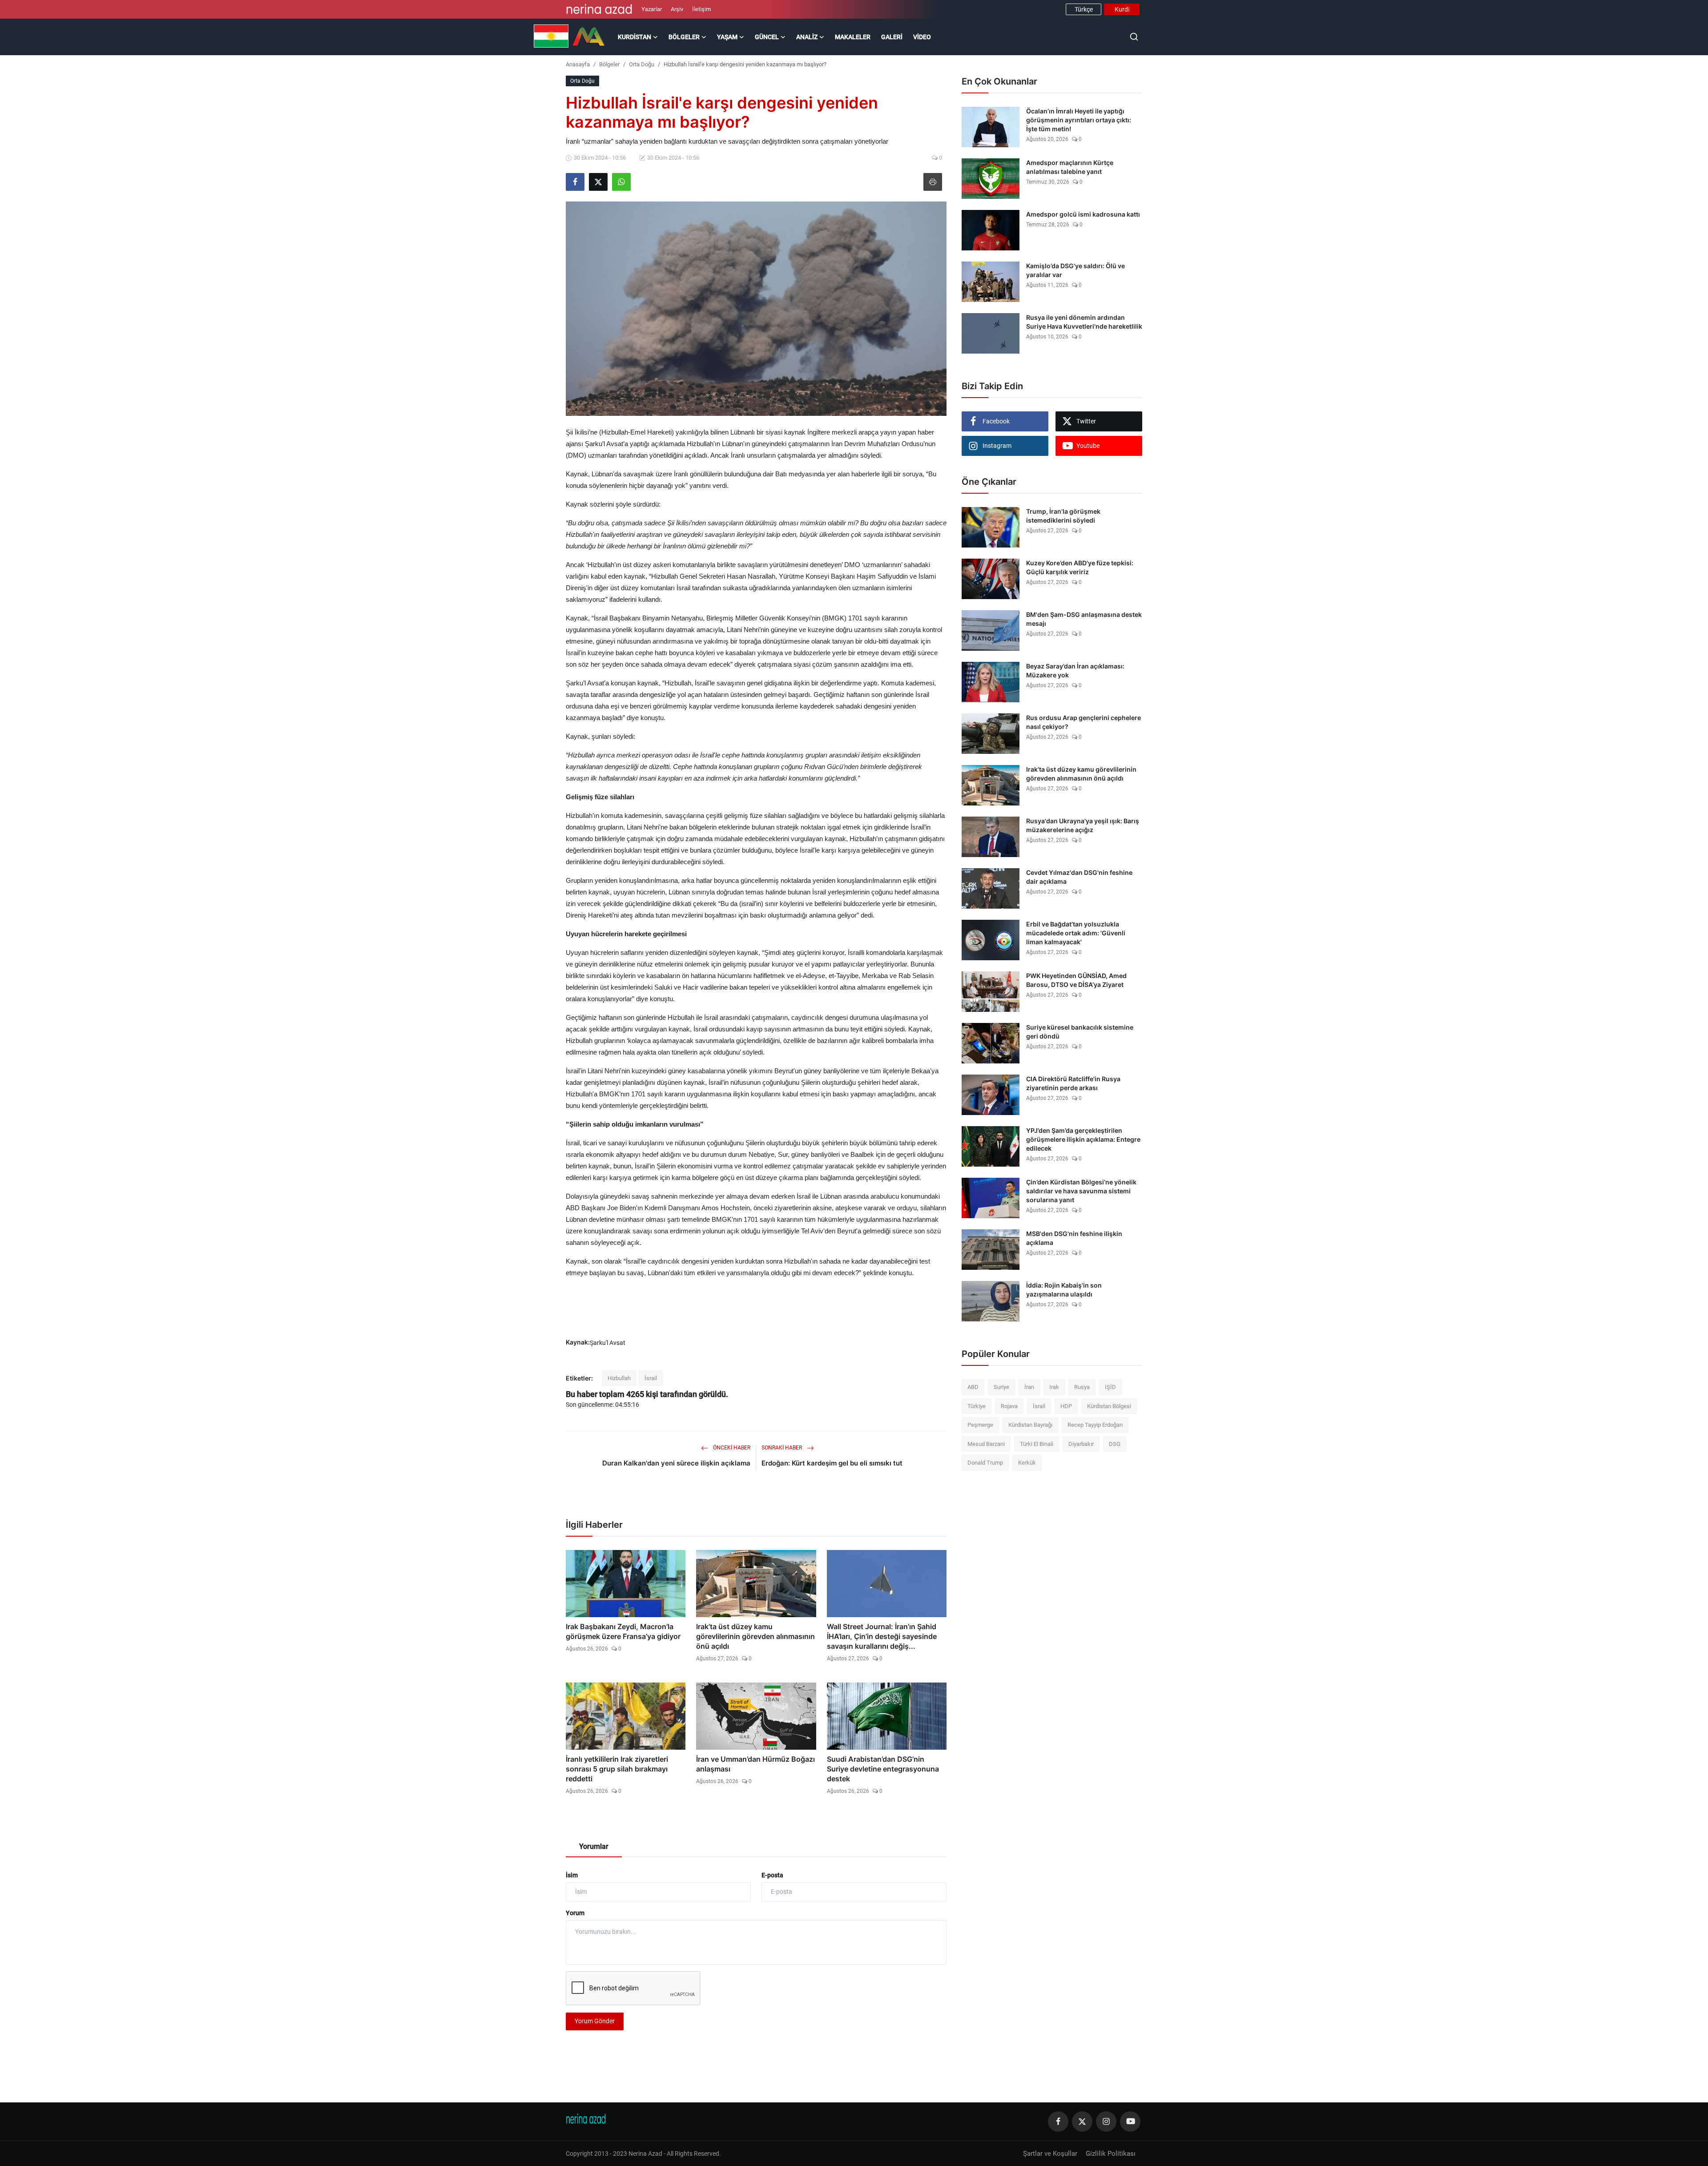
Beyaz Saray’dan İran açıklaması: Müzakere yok (1075, 670)
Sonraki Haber (782, 1448)
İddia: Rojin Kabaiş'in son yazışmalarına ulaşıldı (1064, 1290)
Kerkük (1027, 1463)
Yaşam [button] (727, 37)
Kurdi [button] (1122, 9)
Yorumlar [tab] (594, 1846)
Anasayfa (578, 64)
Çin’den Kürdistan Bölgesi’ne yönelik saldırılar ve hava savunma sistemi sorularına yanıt (1081, 1191)
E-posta (772, 1875)
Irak (1054, 1387)
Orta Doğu (642, 64)
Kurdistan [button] (634, 37)
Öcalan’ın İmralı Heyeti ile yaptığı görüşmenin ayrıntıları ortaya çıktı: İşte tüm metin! (1079, 120)
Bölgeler (609, 64)
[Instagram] (1106, 2122)
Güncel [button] (767, 37)
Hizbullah (619, 1378)
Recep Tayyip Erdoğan (1095, 1425)
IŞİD (1110, 1387)
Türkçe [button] (1084, 9)
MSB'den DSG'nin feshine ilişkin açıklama (1074, 1238)
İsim (572, 1875)
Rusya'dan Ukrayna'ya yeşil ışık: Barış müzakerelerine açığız (1083, 825)
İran (1029, 1387)
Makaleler (853, 37)
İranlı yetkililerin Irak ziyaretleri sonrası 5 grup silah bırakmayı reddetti (617, 1769)
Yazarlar (652, 9)
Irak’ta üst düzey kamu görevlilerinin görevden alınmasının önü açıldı (755, 1636)
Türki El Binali (1037, 1444)
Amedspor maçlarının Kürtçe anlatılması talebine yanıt (1070, 167)
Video (922, 37)
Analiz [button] (807, 37)
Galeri (892, 37)
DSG (1115, 1444)
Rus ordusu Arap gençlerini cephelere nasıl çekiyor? (1084, 722)
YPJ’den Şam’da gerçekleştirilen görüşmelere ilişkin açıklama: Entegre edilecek (1083, 1139)
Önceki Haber (731, 1448)
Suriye (1001, 1387)
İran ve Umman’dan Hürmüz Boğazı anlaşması (755, 1764)
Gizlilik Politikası (1111, 2154)
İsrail (651, 1378)
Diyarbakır (1081, 1444)
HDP (1066, 1406)
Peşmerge (980, 1425)
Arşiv (677, 9)
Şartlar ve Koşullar (1050, 2154)
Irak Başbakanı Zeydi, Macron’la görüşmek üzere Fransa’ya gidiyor (623, 1631)
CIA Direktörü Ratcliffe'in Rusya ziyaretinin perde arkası (1073, 1083)
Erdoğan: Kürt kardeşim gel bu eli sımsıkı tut (832, 1463)
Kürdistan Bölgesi (1109, 1406)
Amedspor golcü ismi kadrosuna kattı (1083, 214)
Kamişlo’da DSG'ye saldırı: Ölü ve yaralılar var (1076, 270)
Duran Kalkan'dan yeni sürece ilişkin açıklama (676, 1463)
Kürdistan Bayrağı (1030, 1425)
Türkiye (977, 1406)
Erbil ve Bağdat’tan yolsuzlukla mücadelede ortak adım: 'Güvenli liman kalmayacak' (1076, 933)
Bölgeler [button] (684, 37)
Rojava (1009, 1406)
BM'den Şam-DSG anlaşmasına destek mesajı (1084, 619)
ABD (973, 1387)
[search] (1134, 37)
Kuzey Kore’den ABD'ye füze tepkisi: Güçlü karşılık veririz (1080, 567)
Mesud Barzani (986, 1444)
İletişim (701, 9)
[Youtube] (1130, 2122)
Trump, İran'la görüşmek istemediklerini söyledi (1063, 516)
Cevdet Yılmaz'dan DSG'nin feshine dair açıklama (1079, 877)
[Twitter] (1082, 2122)
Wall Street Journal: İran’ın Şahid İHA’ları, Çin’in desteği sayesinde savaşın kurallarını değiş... (882, 1636)
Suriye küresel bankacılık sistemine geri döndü (1080, 1032)
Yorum (575, 1913)
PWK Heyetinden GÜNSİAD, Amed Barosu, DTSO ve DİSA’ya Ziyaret (1076, 980)
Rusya (1082, 1387)
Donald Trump (985, 1463)
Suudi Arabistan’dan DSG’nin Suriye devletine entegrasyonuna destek (883, 1769)
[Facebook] (1058, 2122)
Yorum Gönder (595, 2021)
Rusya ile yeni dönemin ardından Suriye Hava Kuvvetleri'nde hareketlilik (1084, 322)
